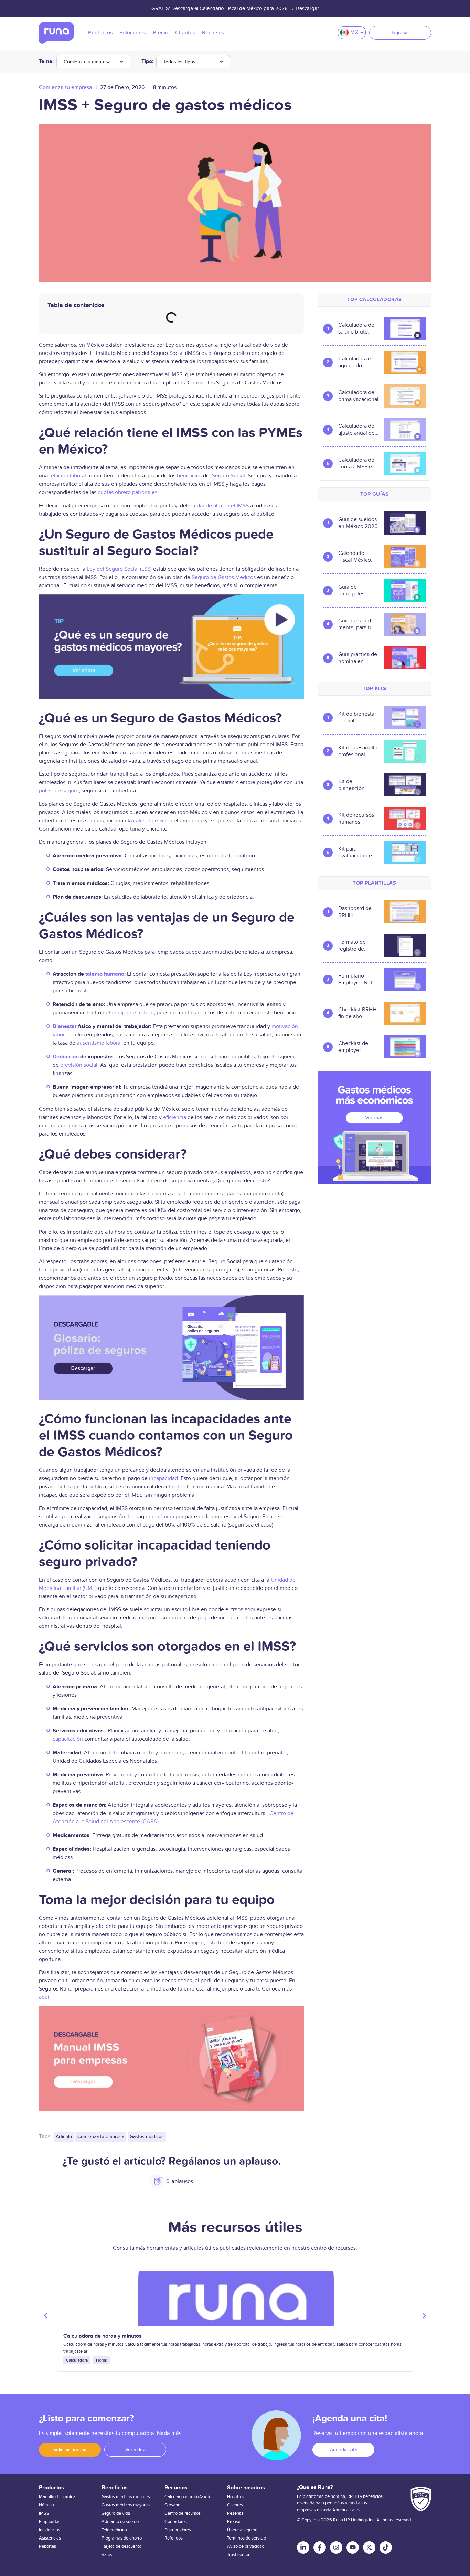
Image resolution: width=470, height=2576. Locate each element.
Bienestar (65, 1026)
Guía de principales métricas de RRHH (352, 590)
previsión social (79, 1065)
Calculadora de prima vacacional (358, 396)
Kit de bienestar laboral (357, 717)
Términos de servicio (247, 2538)
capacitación (68, 1739)
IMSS (44, 2513)
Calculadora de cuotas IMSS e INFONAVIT (356, 463)
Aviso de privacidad (246, 2546)
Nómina (46, 2505)
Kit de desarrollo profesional (358, 751)
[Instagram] (336, 2547)
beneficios (189, 476)
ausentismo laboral (99, 1043)
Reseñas (235, 2513)
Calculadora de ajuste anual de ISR (356, 430)
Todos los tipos (179, 62)
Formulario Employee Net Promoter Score (357, 979)
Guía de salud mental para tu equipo (355, 624)
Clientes (235, 2505)
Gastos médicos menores (126, 2497)
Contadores (176, 2522)
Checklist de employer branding (353, 1047)
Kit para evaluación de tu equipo (358, 852)
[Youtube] (353, 2547)
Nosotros (236, 2497)
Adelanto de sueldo (120, 2522)
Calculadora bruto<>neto (188, 2497)
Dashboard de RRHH (355, 912)
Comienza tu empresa (87, 62)
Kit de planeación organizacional (356, 785)
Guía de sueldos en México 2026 (358, 523)
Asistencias (50, 2538)
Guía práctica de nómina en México (358, 658)
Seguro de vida (116, 2513)
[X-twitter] (369, 2547)
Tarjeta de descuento (121, 2546)
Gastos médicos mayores (126, 2505)
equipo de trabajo (133, 1013)
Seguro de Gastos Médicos (224, 577)
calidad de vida (151, 821)
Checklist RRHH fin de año (357, 1013)
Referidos (174, 2538)
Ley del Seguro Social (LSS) (119, 569)
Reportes (47, 2546)
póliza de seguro (59, 791)
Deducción (66, 1057)
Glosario (172, 2505)
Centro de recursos (183, 2513)
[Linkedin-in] (303, 2547)
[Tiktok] (386, 2547)
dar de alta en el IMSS (223, 506)
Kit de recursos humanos (356, 819)
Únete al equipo (242, 2530)
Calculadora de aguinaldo (356, 362)
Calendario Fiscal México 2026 (355, 557)
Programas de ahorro (122, 2538)
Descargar (307, 8)
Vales (107, 2555)
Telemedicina (114, 2530)
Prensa (234, 2522)
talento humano (105, 974)
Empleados (50, 2522)
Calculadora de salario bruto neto (356, 328)
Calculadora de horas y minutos (103, 2336)
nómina (165, 1517)
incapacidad (163, 1478)
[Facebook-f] (320, 2547)
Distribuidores (178, 2530)
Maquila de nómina (57, 2497)
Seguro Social (228, 476)
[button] (46, 2316)
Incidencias (50, 2530)
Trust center (238, 2555)
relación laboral (68, 476)
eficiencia (175, 1117)
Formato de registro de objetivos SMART (352, 946)
